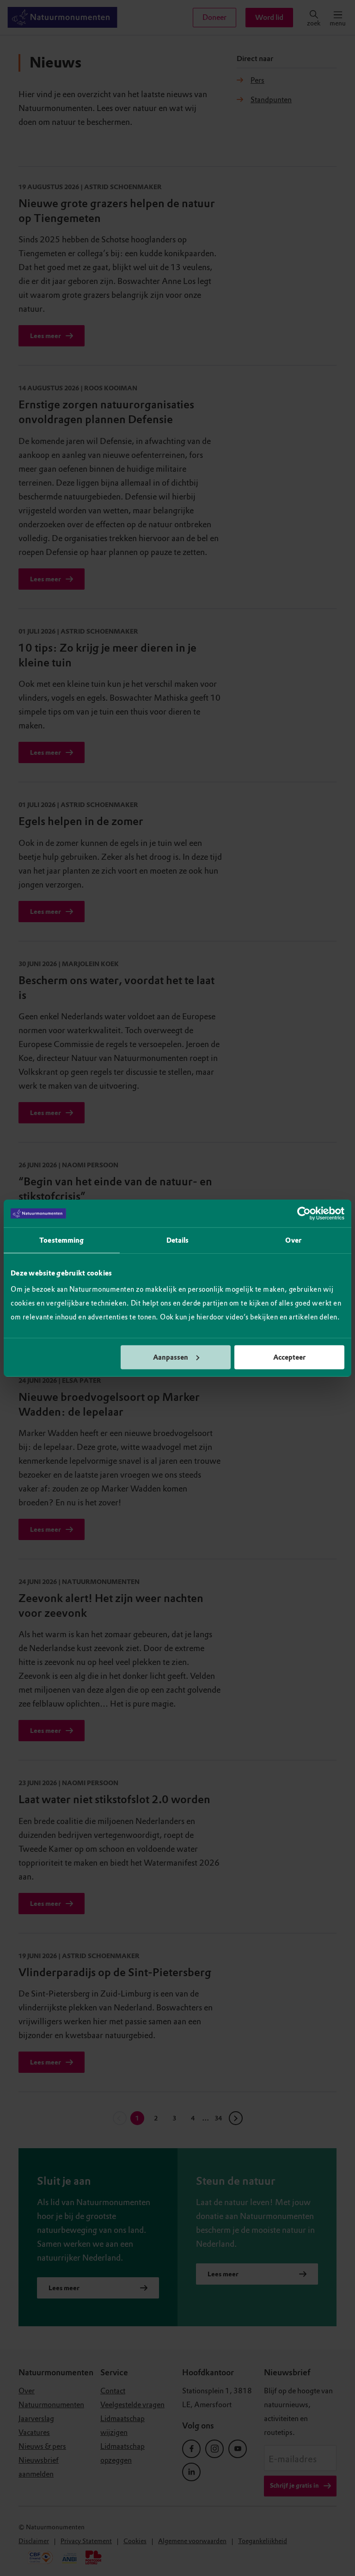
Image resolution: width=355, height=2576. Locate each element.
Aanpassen (171, 1357)
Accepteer (289, 1357)
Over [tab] (293, 1240)
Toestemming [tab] (61, 1240)
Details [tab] (178, 1240)
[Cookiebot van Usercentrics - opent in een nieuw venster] (304, 1214)
